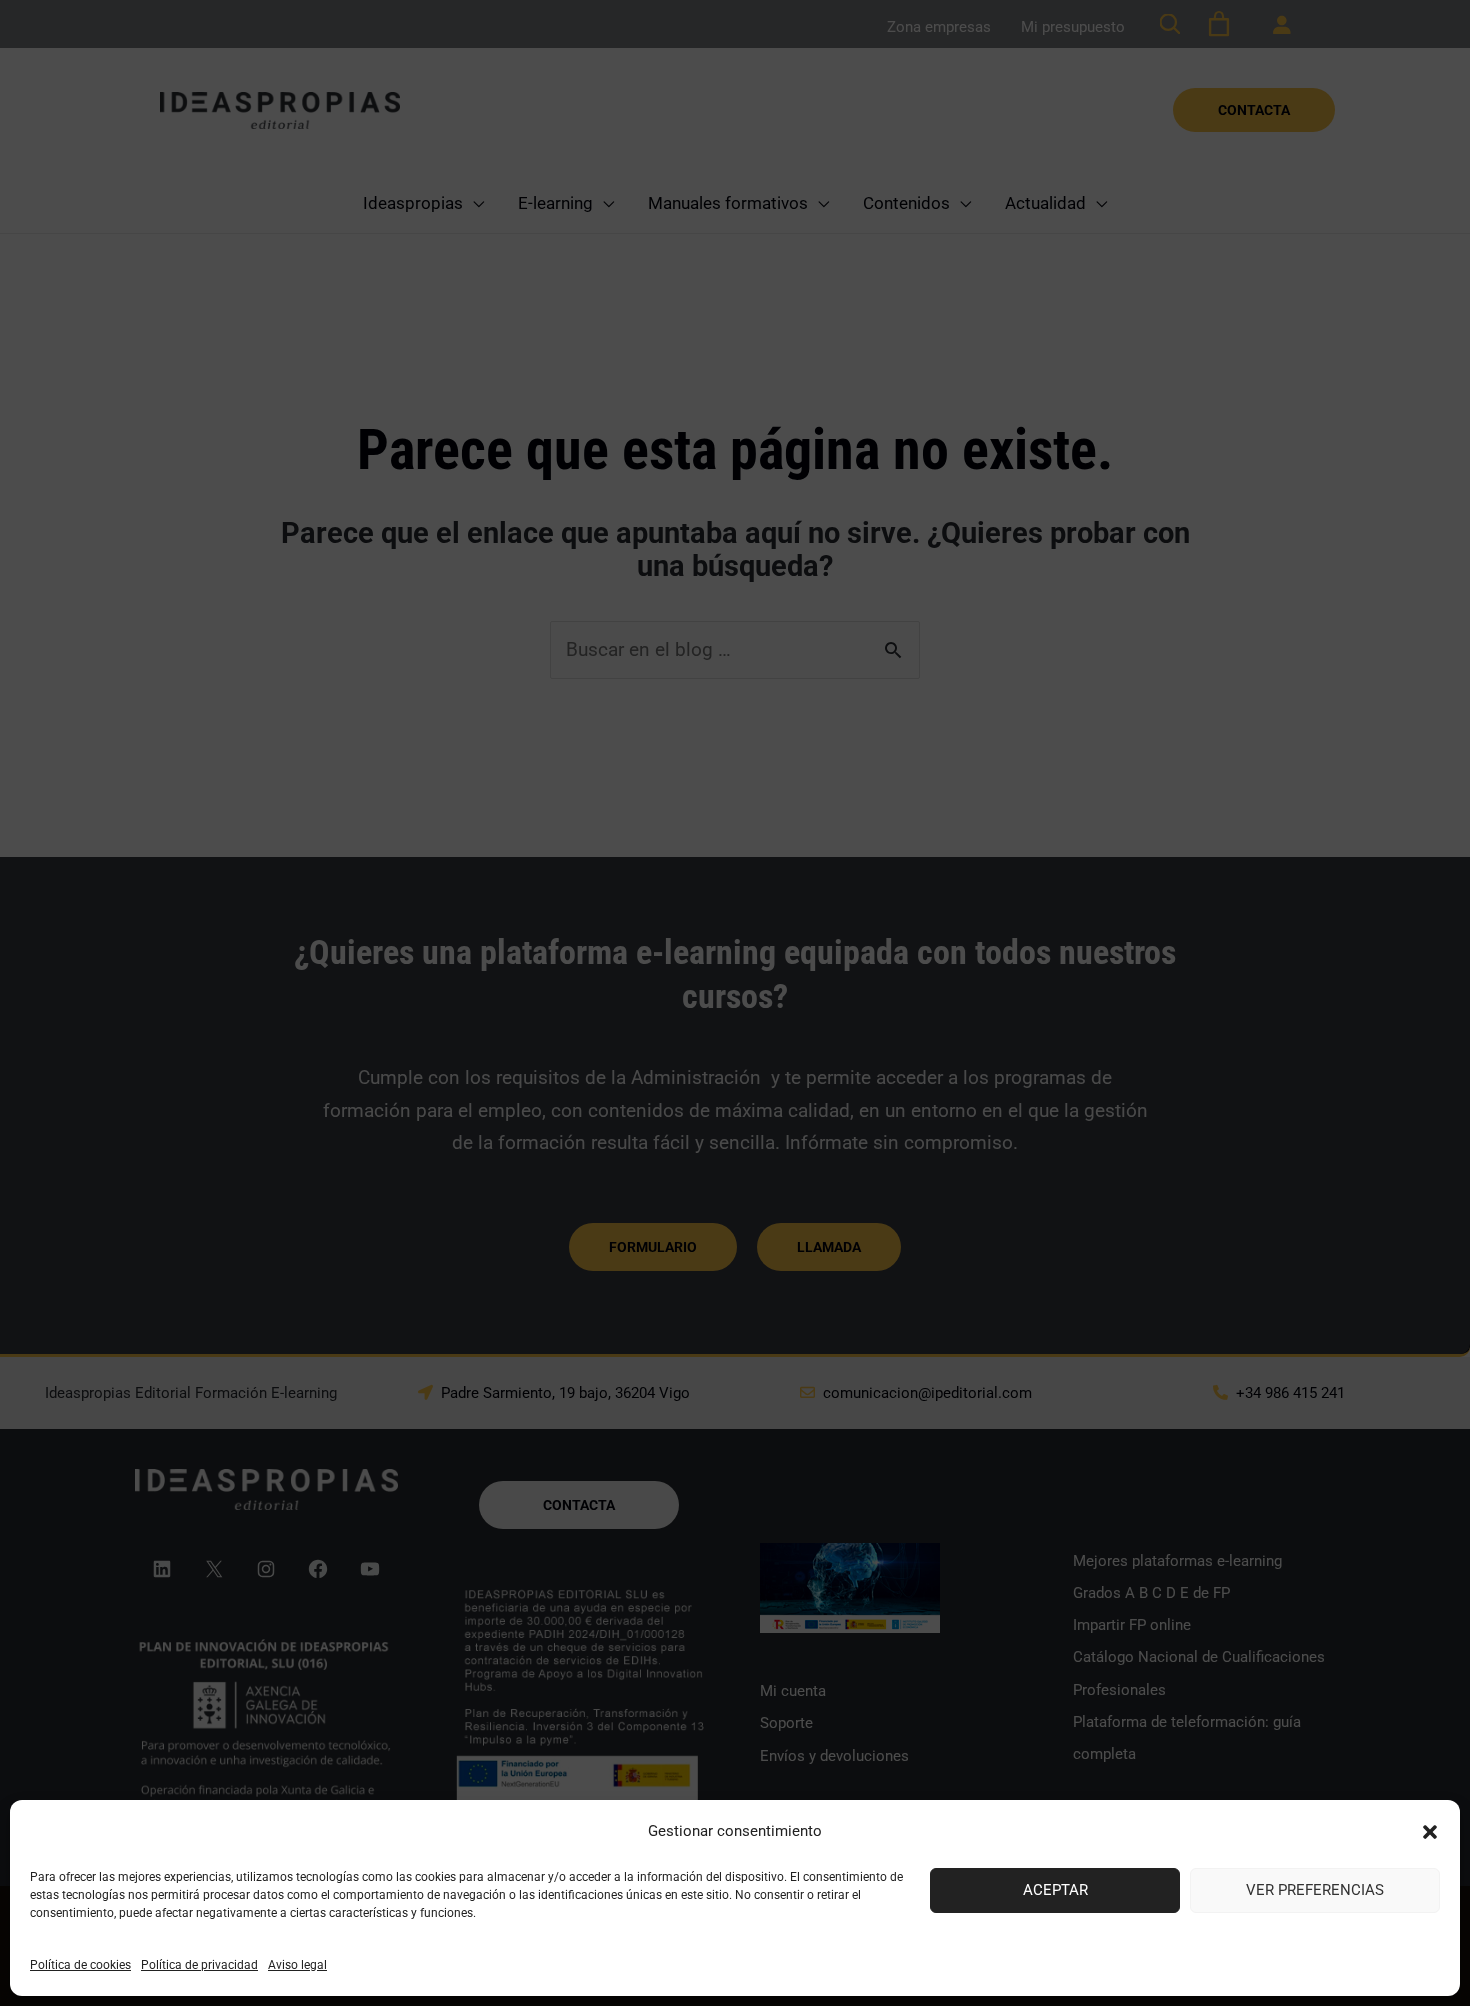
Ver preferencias (1315, 1890)
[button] (1430, 1832)
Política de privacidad (199, 1965)
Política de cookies (80, 1965)
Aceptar (1055, 1890)
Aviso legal (297, 1965)
